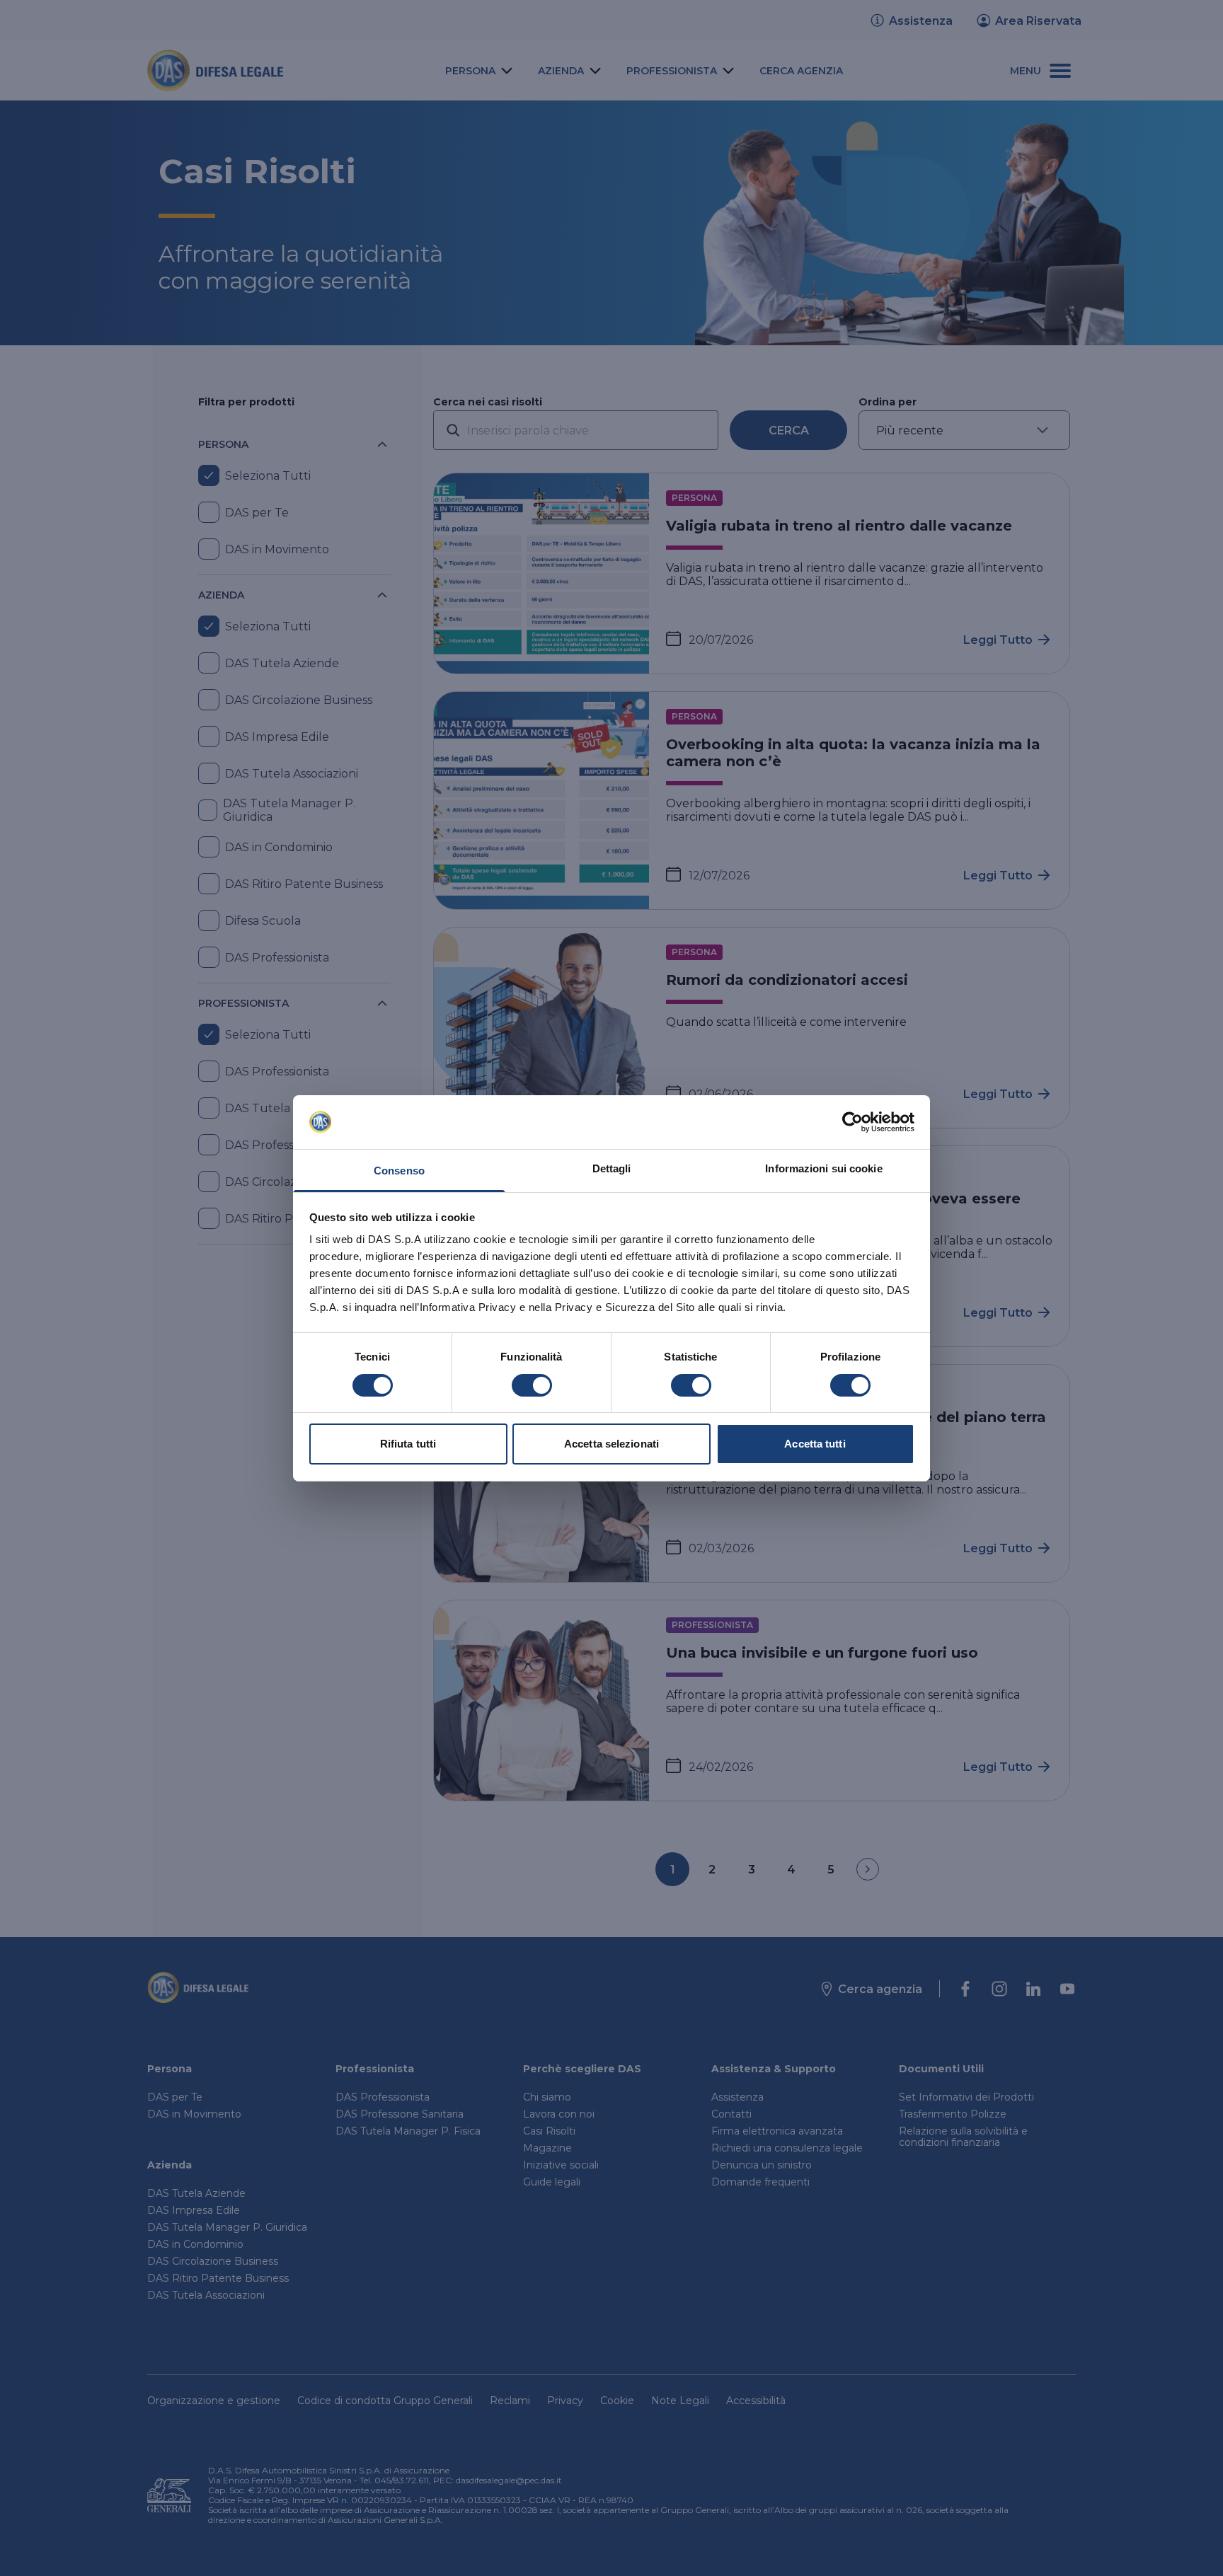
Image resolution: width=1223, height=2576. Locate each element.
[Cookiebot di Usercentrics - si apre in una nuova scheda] (852, 1122)
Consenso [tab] (399, 1171)
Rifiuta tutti (408, 1444)
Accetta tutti (815, 1444)
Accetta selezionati (611, 1444)
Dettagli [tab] (612, 1168)
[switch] (532, 1385)
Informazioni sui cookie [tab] (823, 1168)
